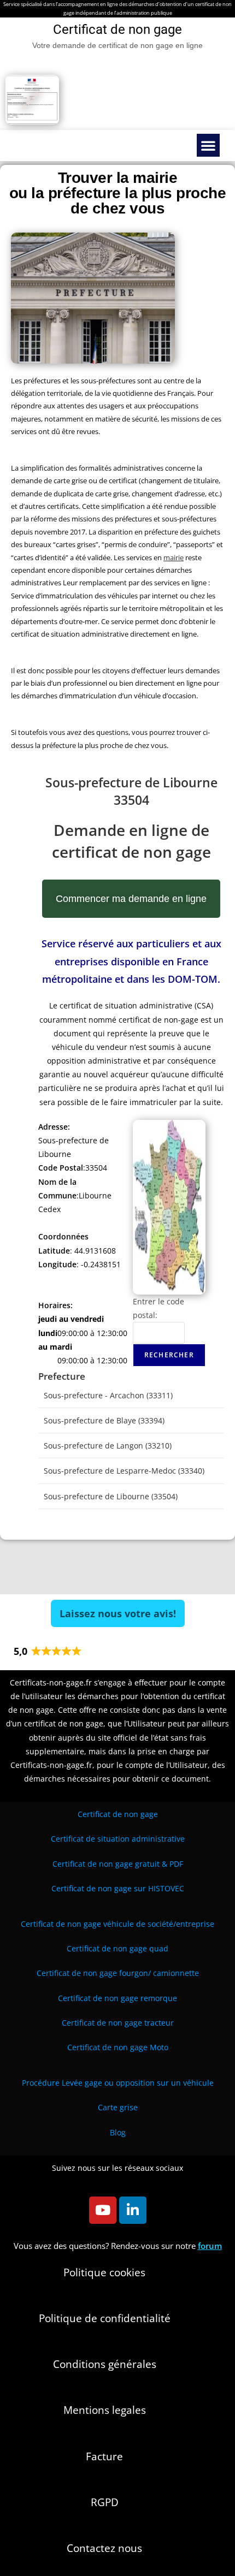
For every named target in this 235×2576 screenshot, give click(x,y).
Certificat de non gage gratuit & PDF (118, 1864)
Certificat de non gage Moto (118, 2047)
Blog (118, 2132)
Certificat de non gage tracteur (118, 2023)
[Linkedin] (133, 2210)
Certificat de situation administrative (118, 1839)
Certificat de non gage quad (117, 1948)
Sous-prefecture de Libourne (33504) (111, 1496)
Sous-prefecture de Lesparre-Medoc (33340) (124, 1471)
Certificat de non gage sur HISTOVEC (118, 1888)
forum (210, 2246)
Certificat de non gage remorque (117, 1998)
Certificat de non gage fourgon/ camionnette (118, 1973)
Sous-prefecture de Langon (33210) (108, 1446)
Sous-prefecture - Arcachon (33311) (108, 1395)
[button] (208, 145)
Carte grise (118, 2107)
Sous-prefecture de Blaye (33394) (104, 1420)
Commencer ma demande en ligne (131, 899)
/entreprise (117, 1924)
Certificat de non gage (118, 1814)
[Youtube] (103, 2210)
